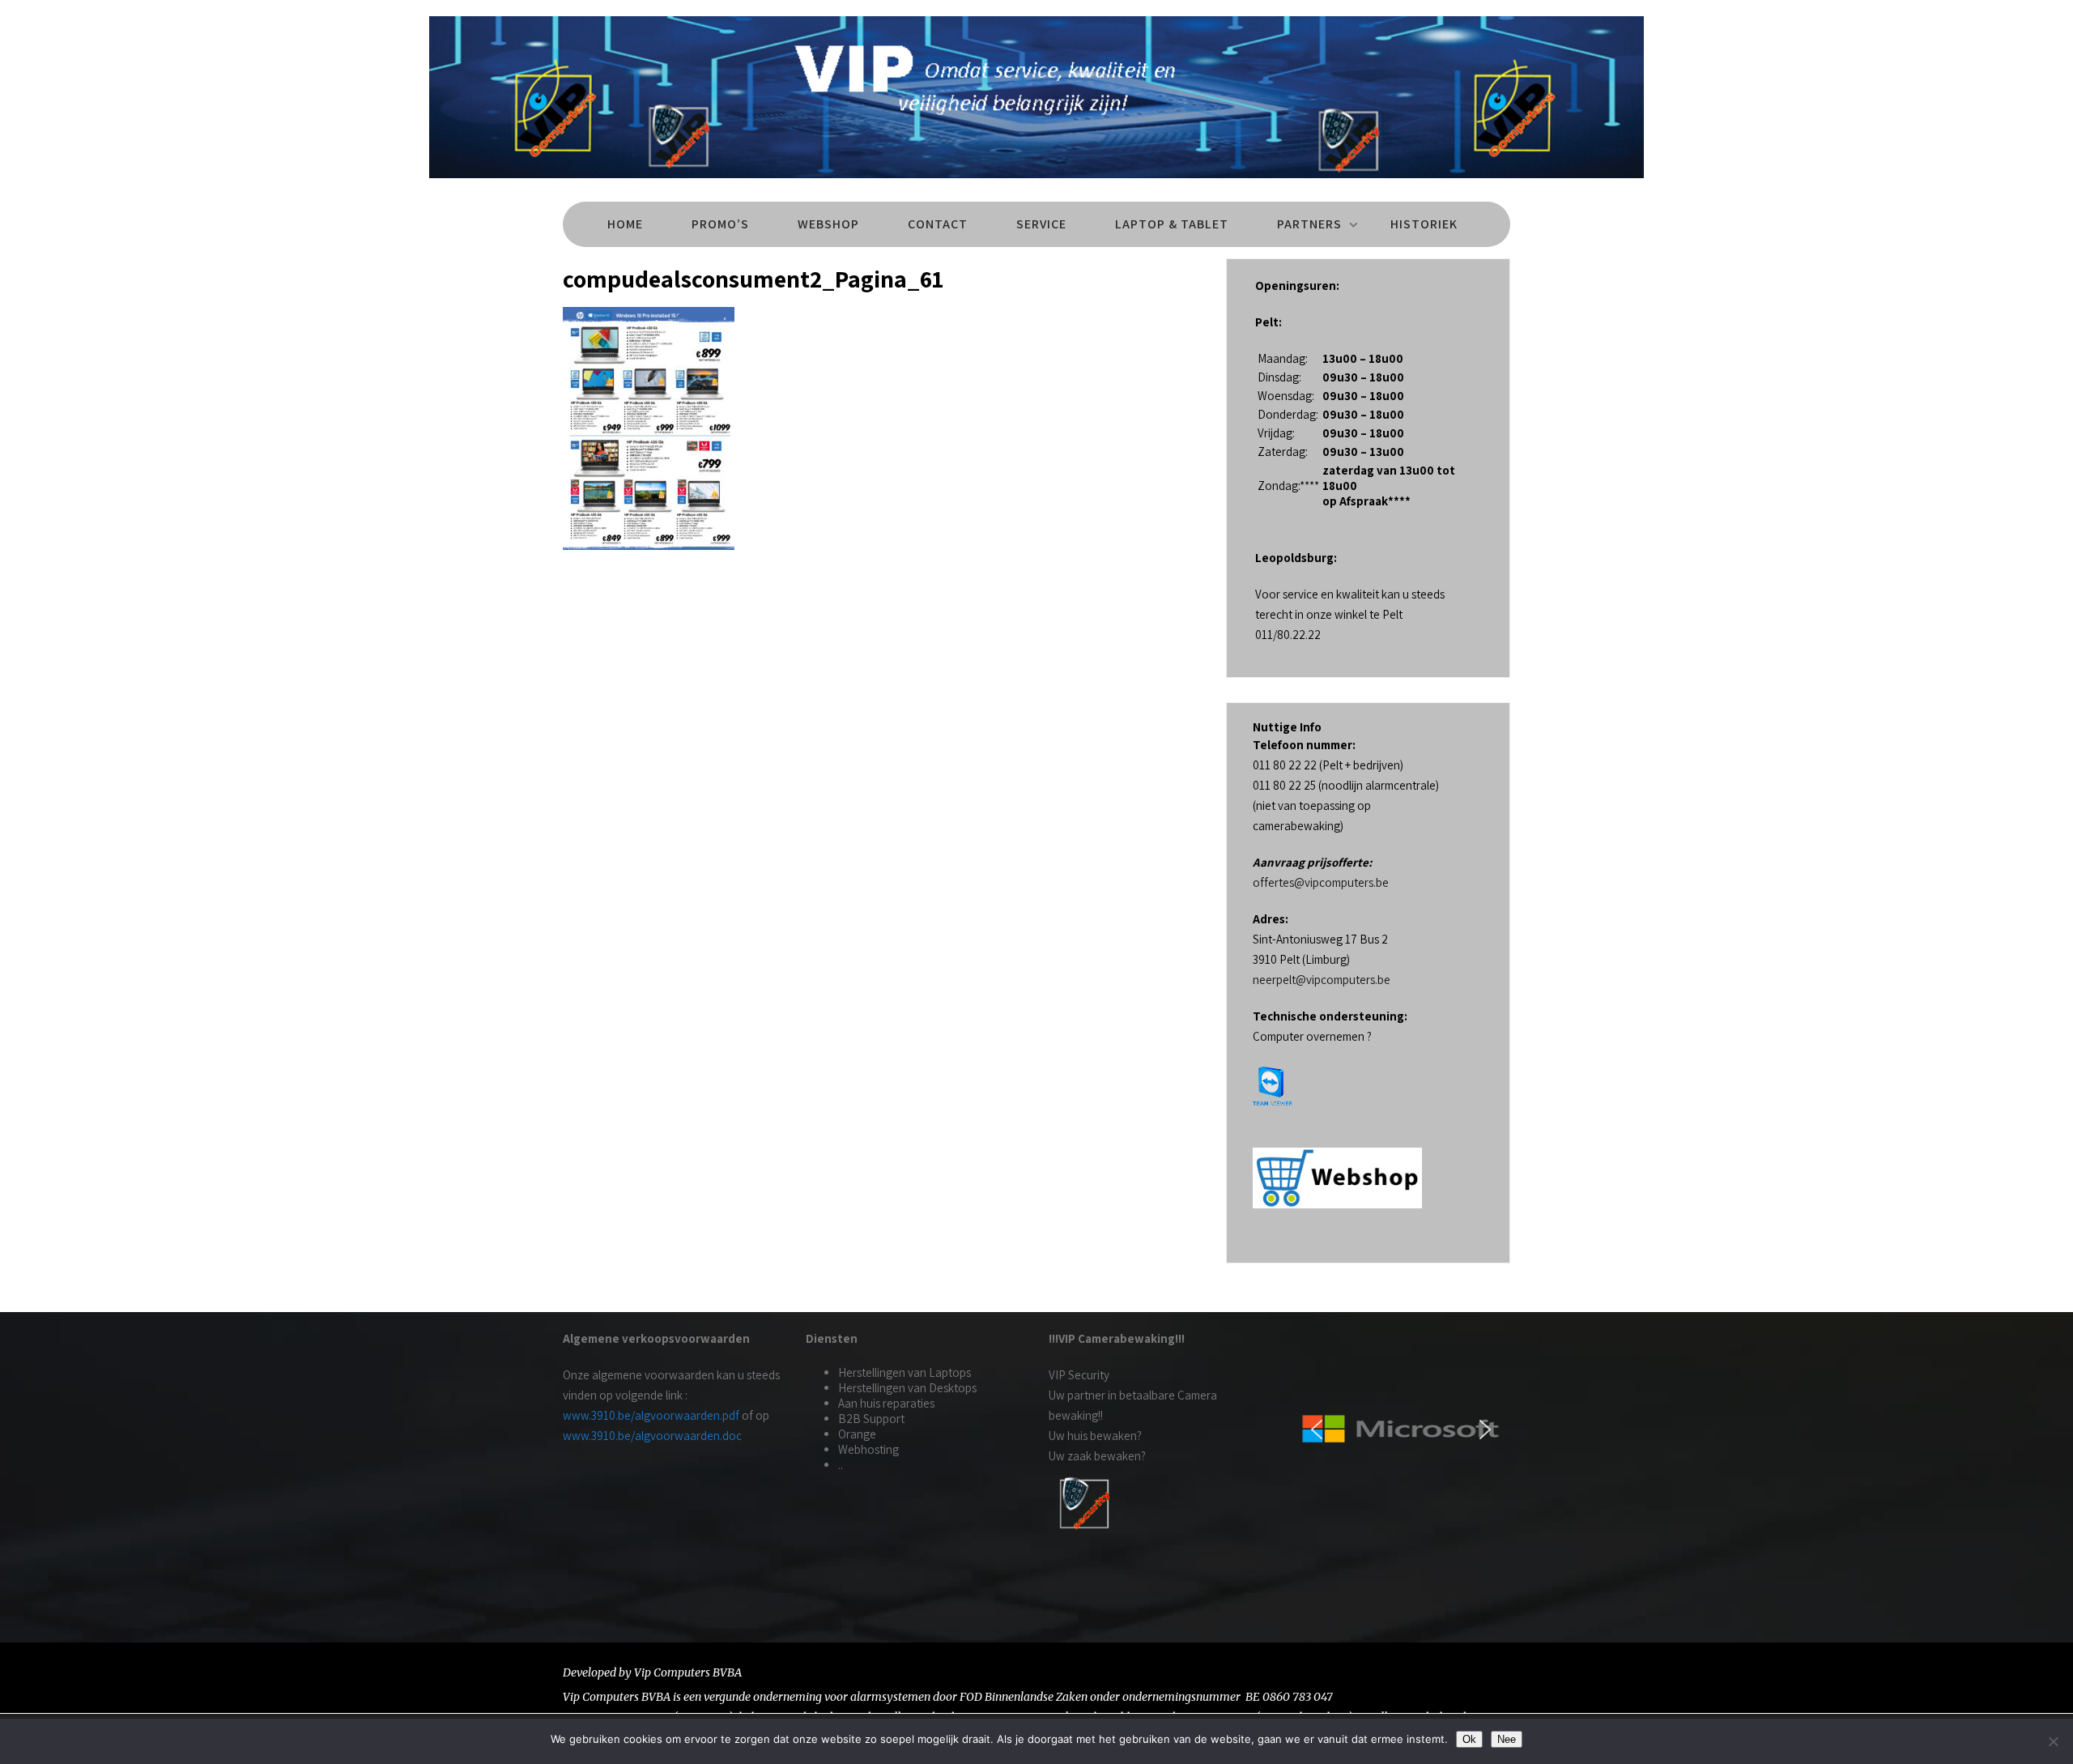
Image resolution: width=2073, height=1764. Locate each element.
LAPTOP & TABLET (1172, 224)
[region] (1401, 1430)
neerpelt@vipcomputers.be (1322, 980)
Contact (938, 224)
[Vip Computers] (1036, 182)
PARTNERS (1309, 224)
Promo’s (720, 224)
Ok (1469, 1739)
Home (625, 224)
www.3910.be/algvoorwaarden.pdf (651, 1415)
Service (1041, 224)
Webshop (828, 224)
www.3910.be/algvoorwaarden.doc (652, 1436)
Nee (1507, 1739)
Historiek (1424, 224)
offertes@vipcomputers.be (1321, 882)
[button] (1317, 1430)
